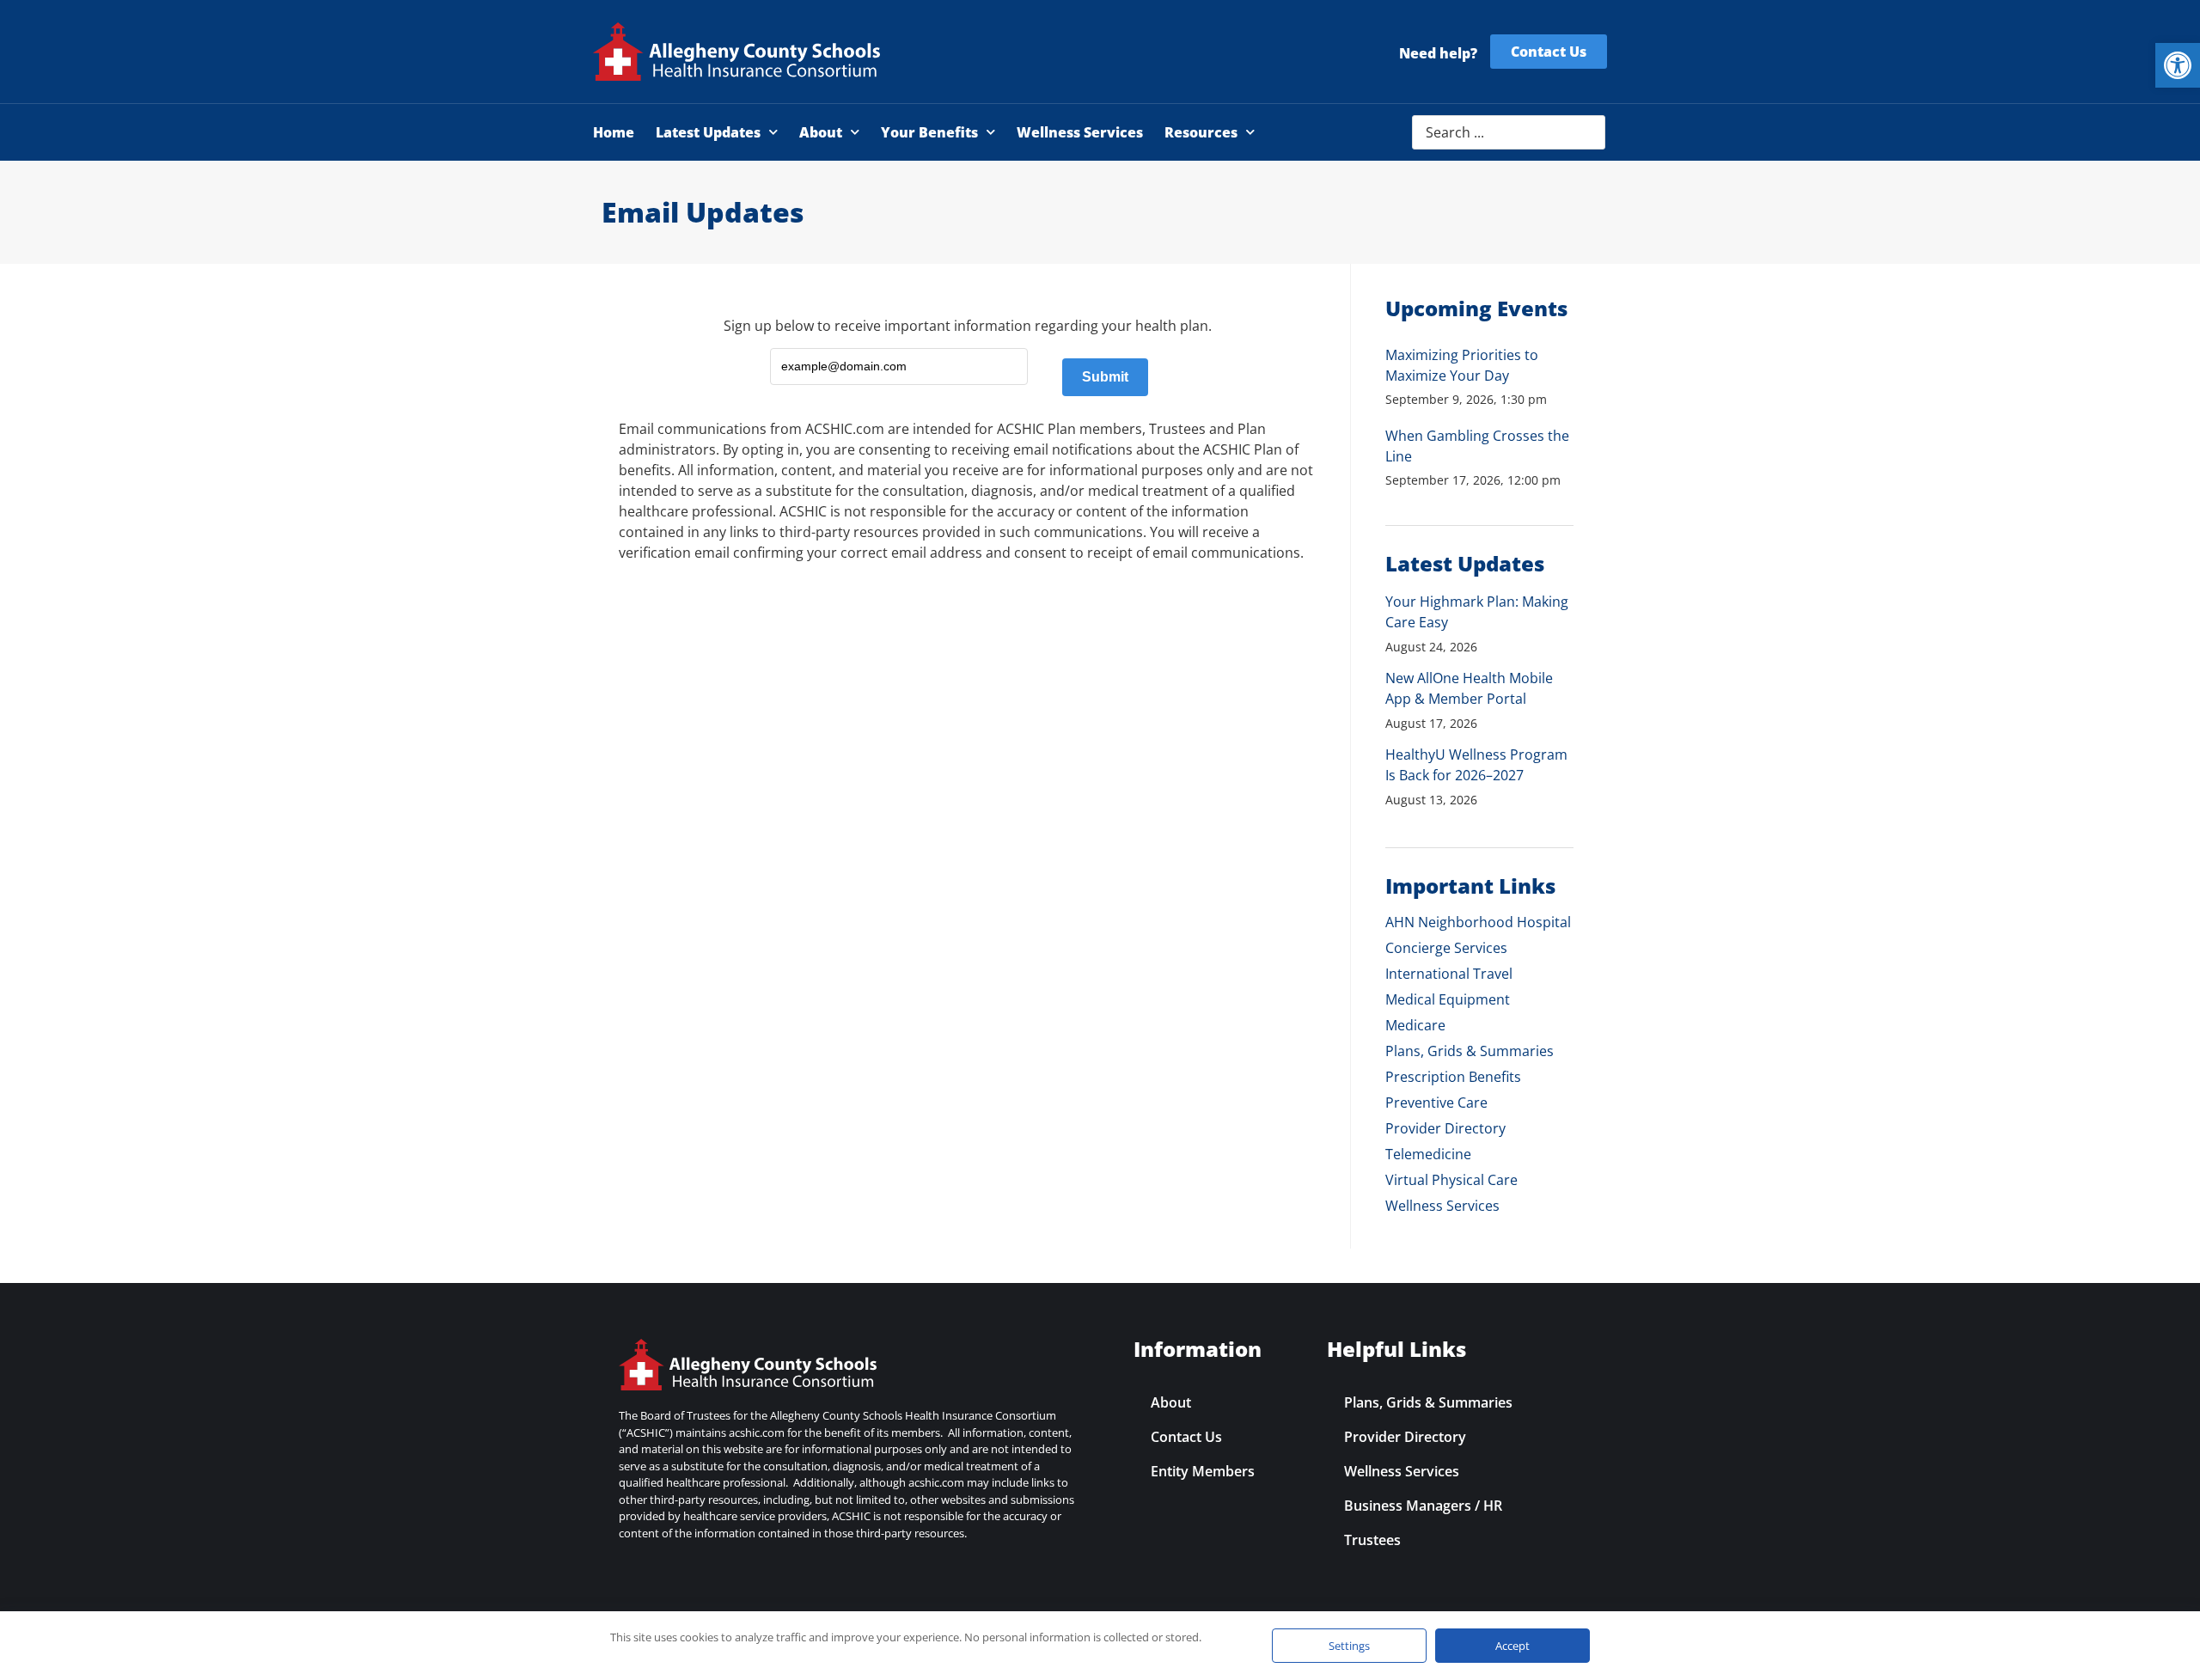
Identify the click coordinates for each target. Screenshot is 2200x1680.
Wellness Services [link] (1080, 132)
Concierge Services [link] (1446, 948)
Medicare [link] (1415, 1025)
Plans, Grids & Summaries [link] (1470, 1051)
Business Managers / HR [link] (1423, 1506)
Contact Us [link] (1186, 1437)
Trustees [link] (1372, 1540)
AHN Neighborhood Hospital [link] (1478, 922)
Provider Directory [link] (1445, 1128)
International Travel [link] (1449, 974)
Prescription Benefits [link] (1453, 1077)
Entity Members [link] (1203, 1471)
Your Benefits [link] (929, 132)
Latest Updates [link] (708, 132)
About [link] (821, 132)
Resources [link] (1201, 132)
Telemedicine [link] (1428, 1154)
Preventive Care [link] (1436, 1103)
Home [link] (614, 132)
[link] (2178, 65)
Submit (1105, 377)
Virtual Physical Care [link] (1451, 1180)
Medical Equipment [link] (1448, 999)
